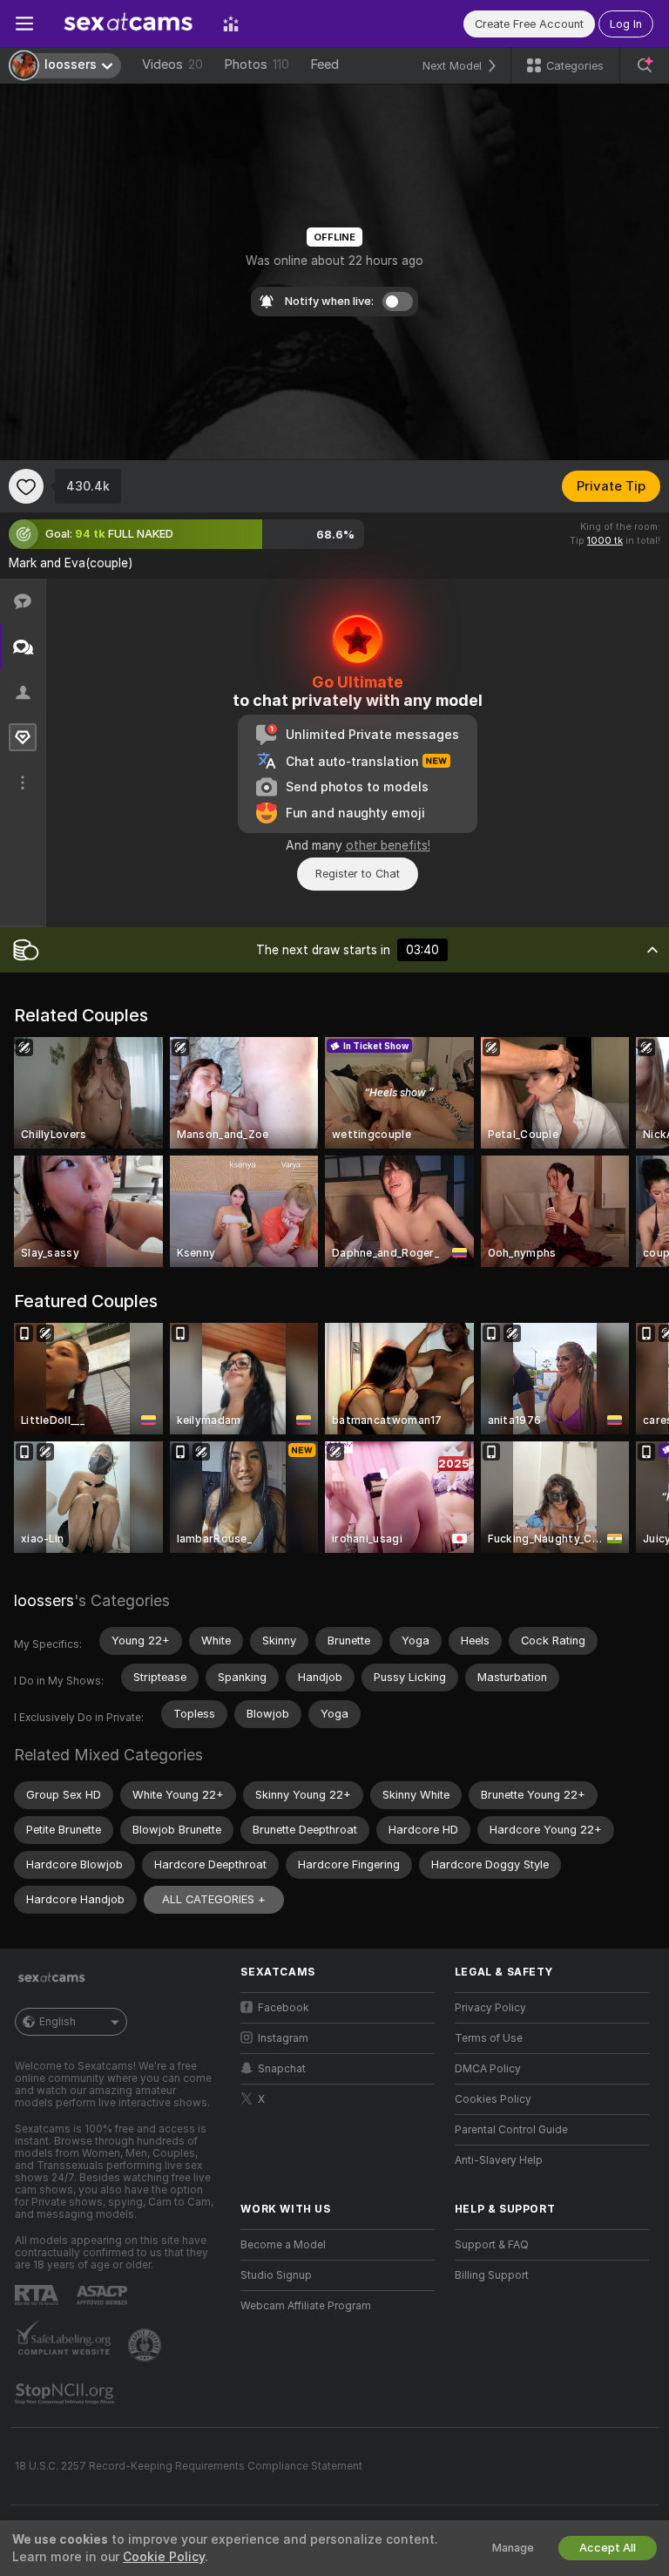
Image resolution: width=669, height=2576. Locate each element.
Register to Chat (358, 874)
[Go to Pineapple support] (146, 2345)
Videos (172, 64)
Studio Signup (276, 2275)
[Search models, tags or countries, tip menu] (645, 65)
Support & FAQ (492, 2245)
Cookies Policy (493, 2099)
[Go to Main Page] (128, 24)
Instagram (283, 2038)
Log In (626, 24)
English (57, 2022)
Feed (324, 64)
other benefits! (388, 845)
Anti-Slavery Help (499, 2160)
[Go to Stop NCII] (66, 2394)
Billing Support (492, 2275)
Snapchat (282, 2069)
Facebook (284, 2008)
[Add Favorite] (26, 486)
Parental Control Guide (511, 2130)
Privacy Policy (490, 2008)
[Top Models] (231, 24)
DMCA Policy (488, 2069)
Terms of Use (489, 2038)
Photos (257, 64)
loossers (44, 1600)
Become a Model (283, 2245)
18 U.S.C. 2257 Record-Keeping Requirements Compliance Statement (189, 2466)
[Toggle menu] (24, 24)
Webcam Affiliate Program (306, 2306)
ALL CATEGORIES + (214, 1899)
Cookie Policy (164, 2557)
